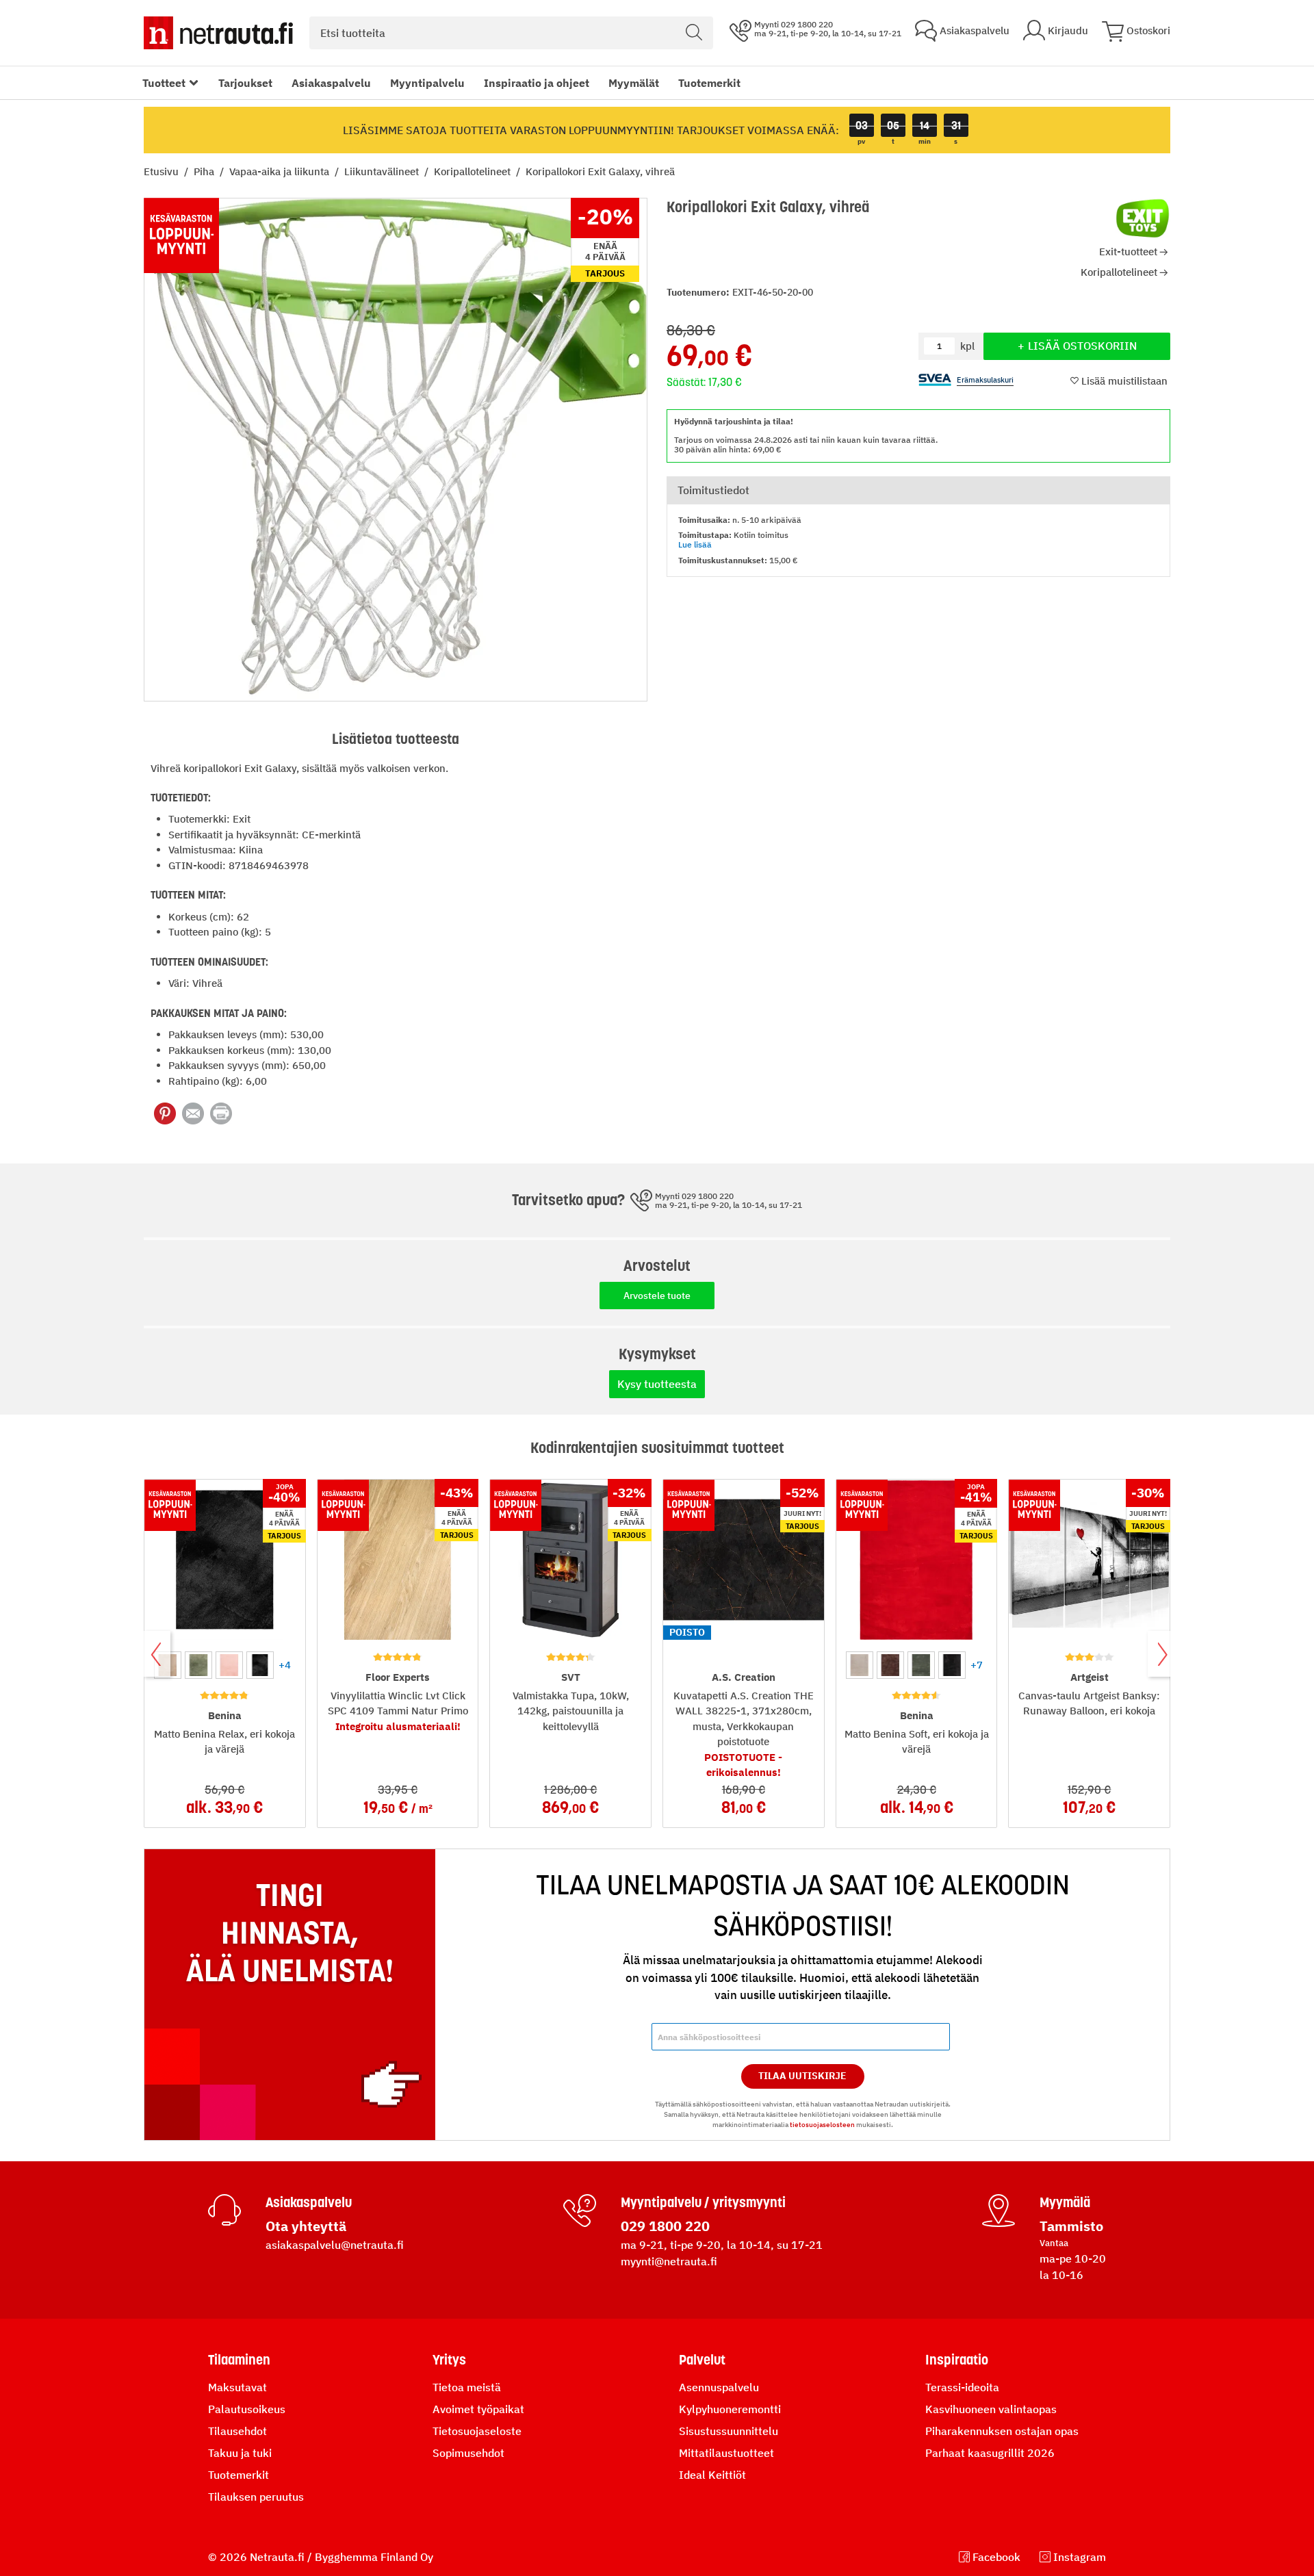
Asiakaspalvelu (331, 83)
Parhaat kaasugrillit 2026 (990, 2453)
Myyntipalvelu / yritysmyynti (703, 2202)
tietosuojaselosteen (822, 2125)
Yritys (449, 2360)
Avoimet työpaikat (478, 2409)
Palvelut (702, 2360)
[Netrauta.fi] (218, 33)
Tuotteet (164, 83)
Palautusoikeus (247, 2409)
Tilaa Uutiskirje (802, 2076)
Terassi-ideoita (962, 2387)
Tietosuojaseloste (477, 2431)
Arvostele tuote (657, 1296)
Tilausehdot (237, 2431)
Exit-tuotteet (1128, 252)
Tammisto (1071, 2226)
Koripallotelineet (474, 171)
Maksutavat (237, 2387)
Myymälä (1065, 2202)
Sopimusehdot (468, 2453)
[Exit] (1143, 218)
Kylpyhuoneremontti (730, 2409)
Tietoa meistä (467, 2387)
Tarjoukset (245, 83)
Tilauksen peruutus (256, 2497)
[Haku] (694, 33)
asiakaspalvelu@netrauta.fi (335, 2245)
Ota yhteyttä (306, 2226)
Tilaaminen (239, 2360)
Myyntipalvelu (427, 83)
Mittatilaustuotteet (726, 2453)
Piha (205, 171)
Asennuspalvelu (719, 2387)
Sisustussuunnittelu (729, 2431)
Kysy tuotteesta (657, 1384)
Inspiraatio (957, 2360)
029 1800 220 (665, 2226)
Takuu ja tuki (240, 2453)
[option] (198, 1665)
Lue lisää (695, 544)
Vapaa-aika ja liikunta (281, 171)
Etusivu (163, 171)
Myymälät (634, 83)
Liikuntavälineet (383, 171)
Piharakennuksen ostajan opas (1002, 2431)
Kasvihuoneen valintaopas (991, 2409)
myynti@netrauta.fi (669, 2261)
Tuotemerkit (709, 83)
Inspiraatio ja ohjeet (537, 83)
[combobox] (511, 33)
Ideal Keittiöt (712, 2475)
